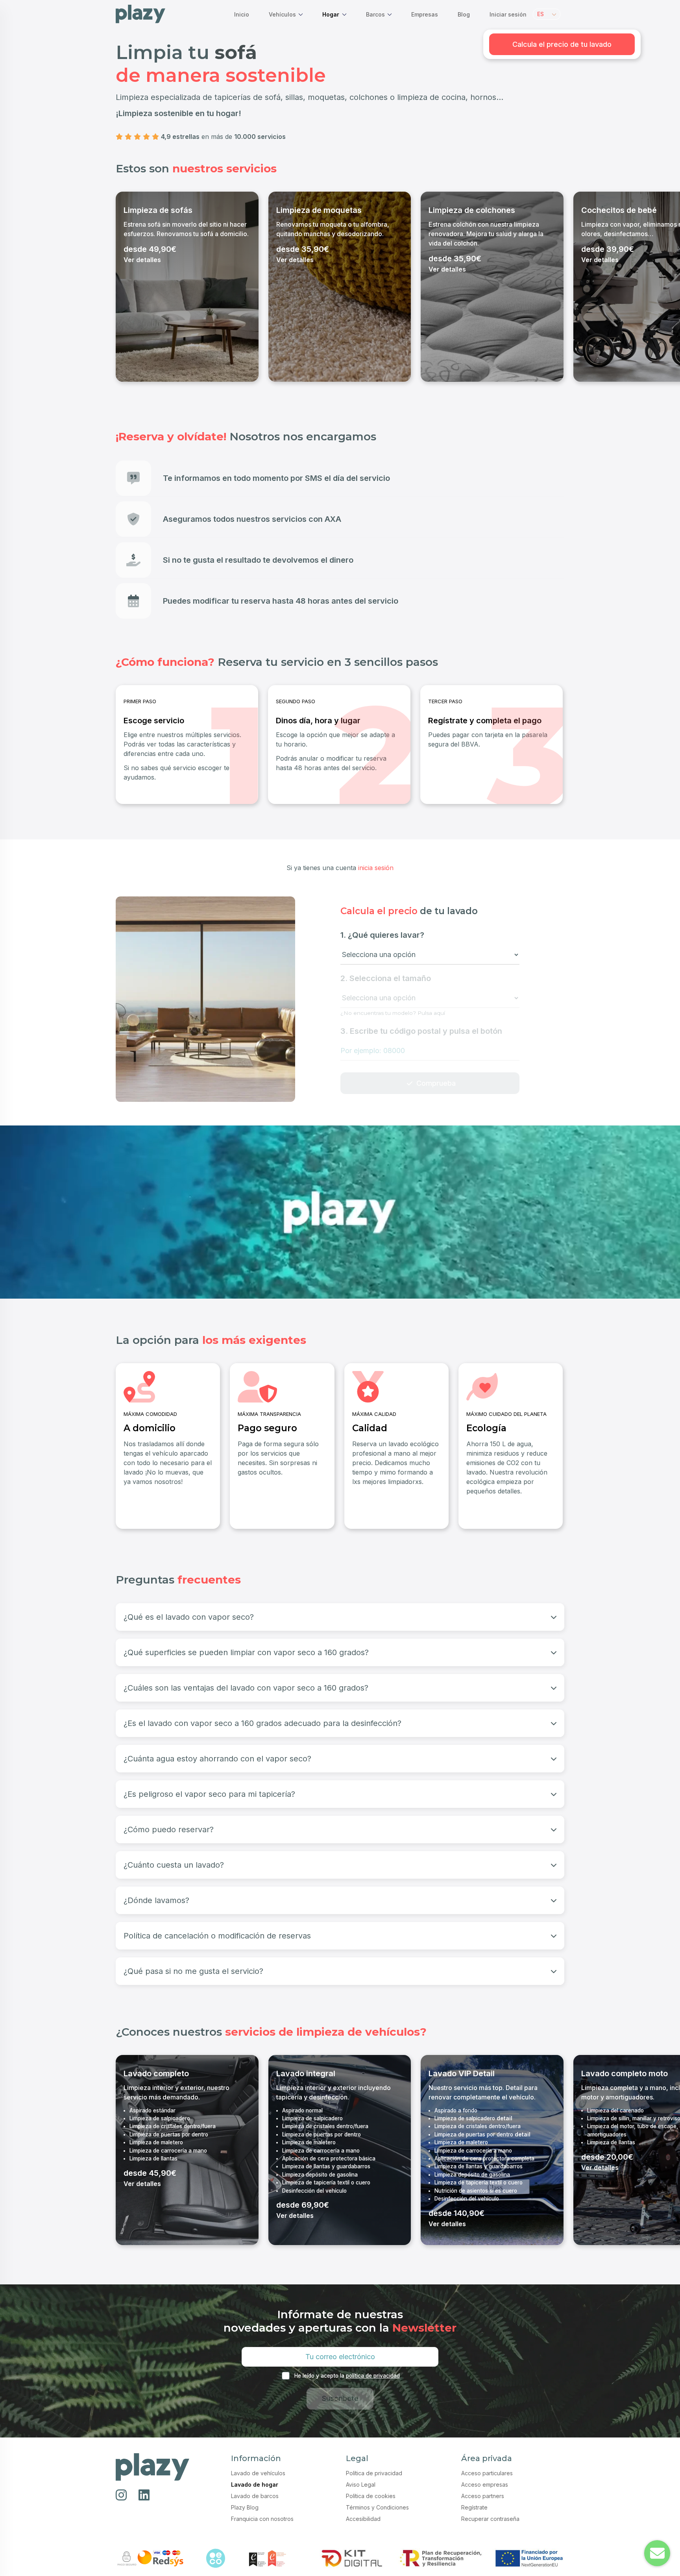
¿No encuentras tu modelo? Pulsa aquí (393, 1013)
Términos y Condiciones (377, 2507)
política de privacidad (373, 2376)
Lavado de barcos (255, 2496)
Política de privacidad (374, 2473)
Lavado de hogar (255, 2485)
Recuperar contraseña (490, 2519)
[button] (547, 14)
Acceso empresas (485, 2485)
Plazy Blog (245, 2507)
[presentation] (124, 286)
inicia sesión (376, 868)
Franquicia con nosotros (262, 2519)
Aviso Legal (361, 2485)
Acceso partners (483, 2496)
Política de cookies (371, 2496)
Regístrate (474, 2507)
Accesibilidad (363, 2519)
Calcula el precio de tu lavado (562, 44)
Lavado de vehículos (258, 2473)
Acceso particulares (487, 2473)
